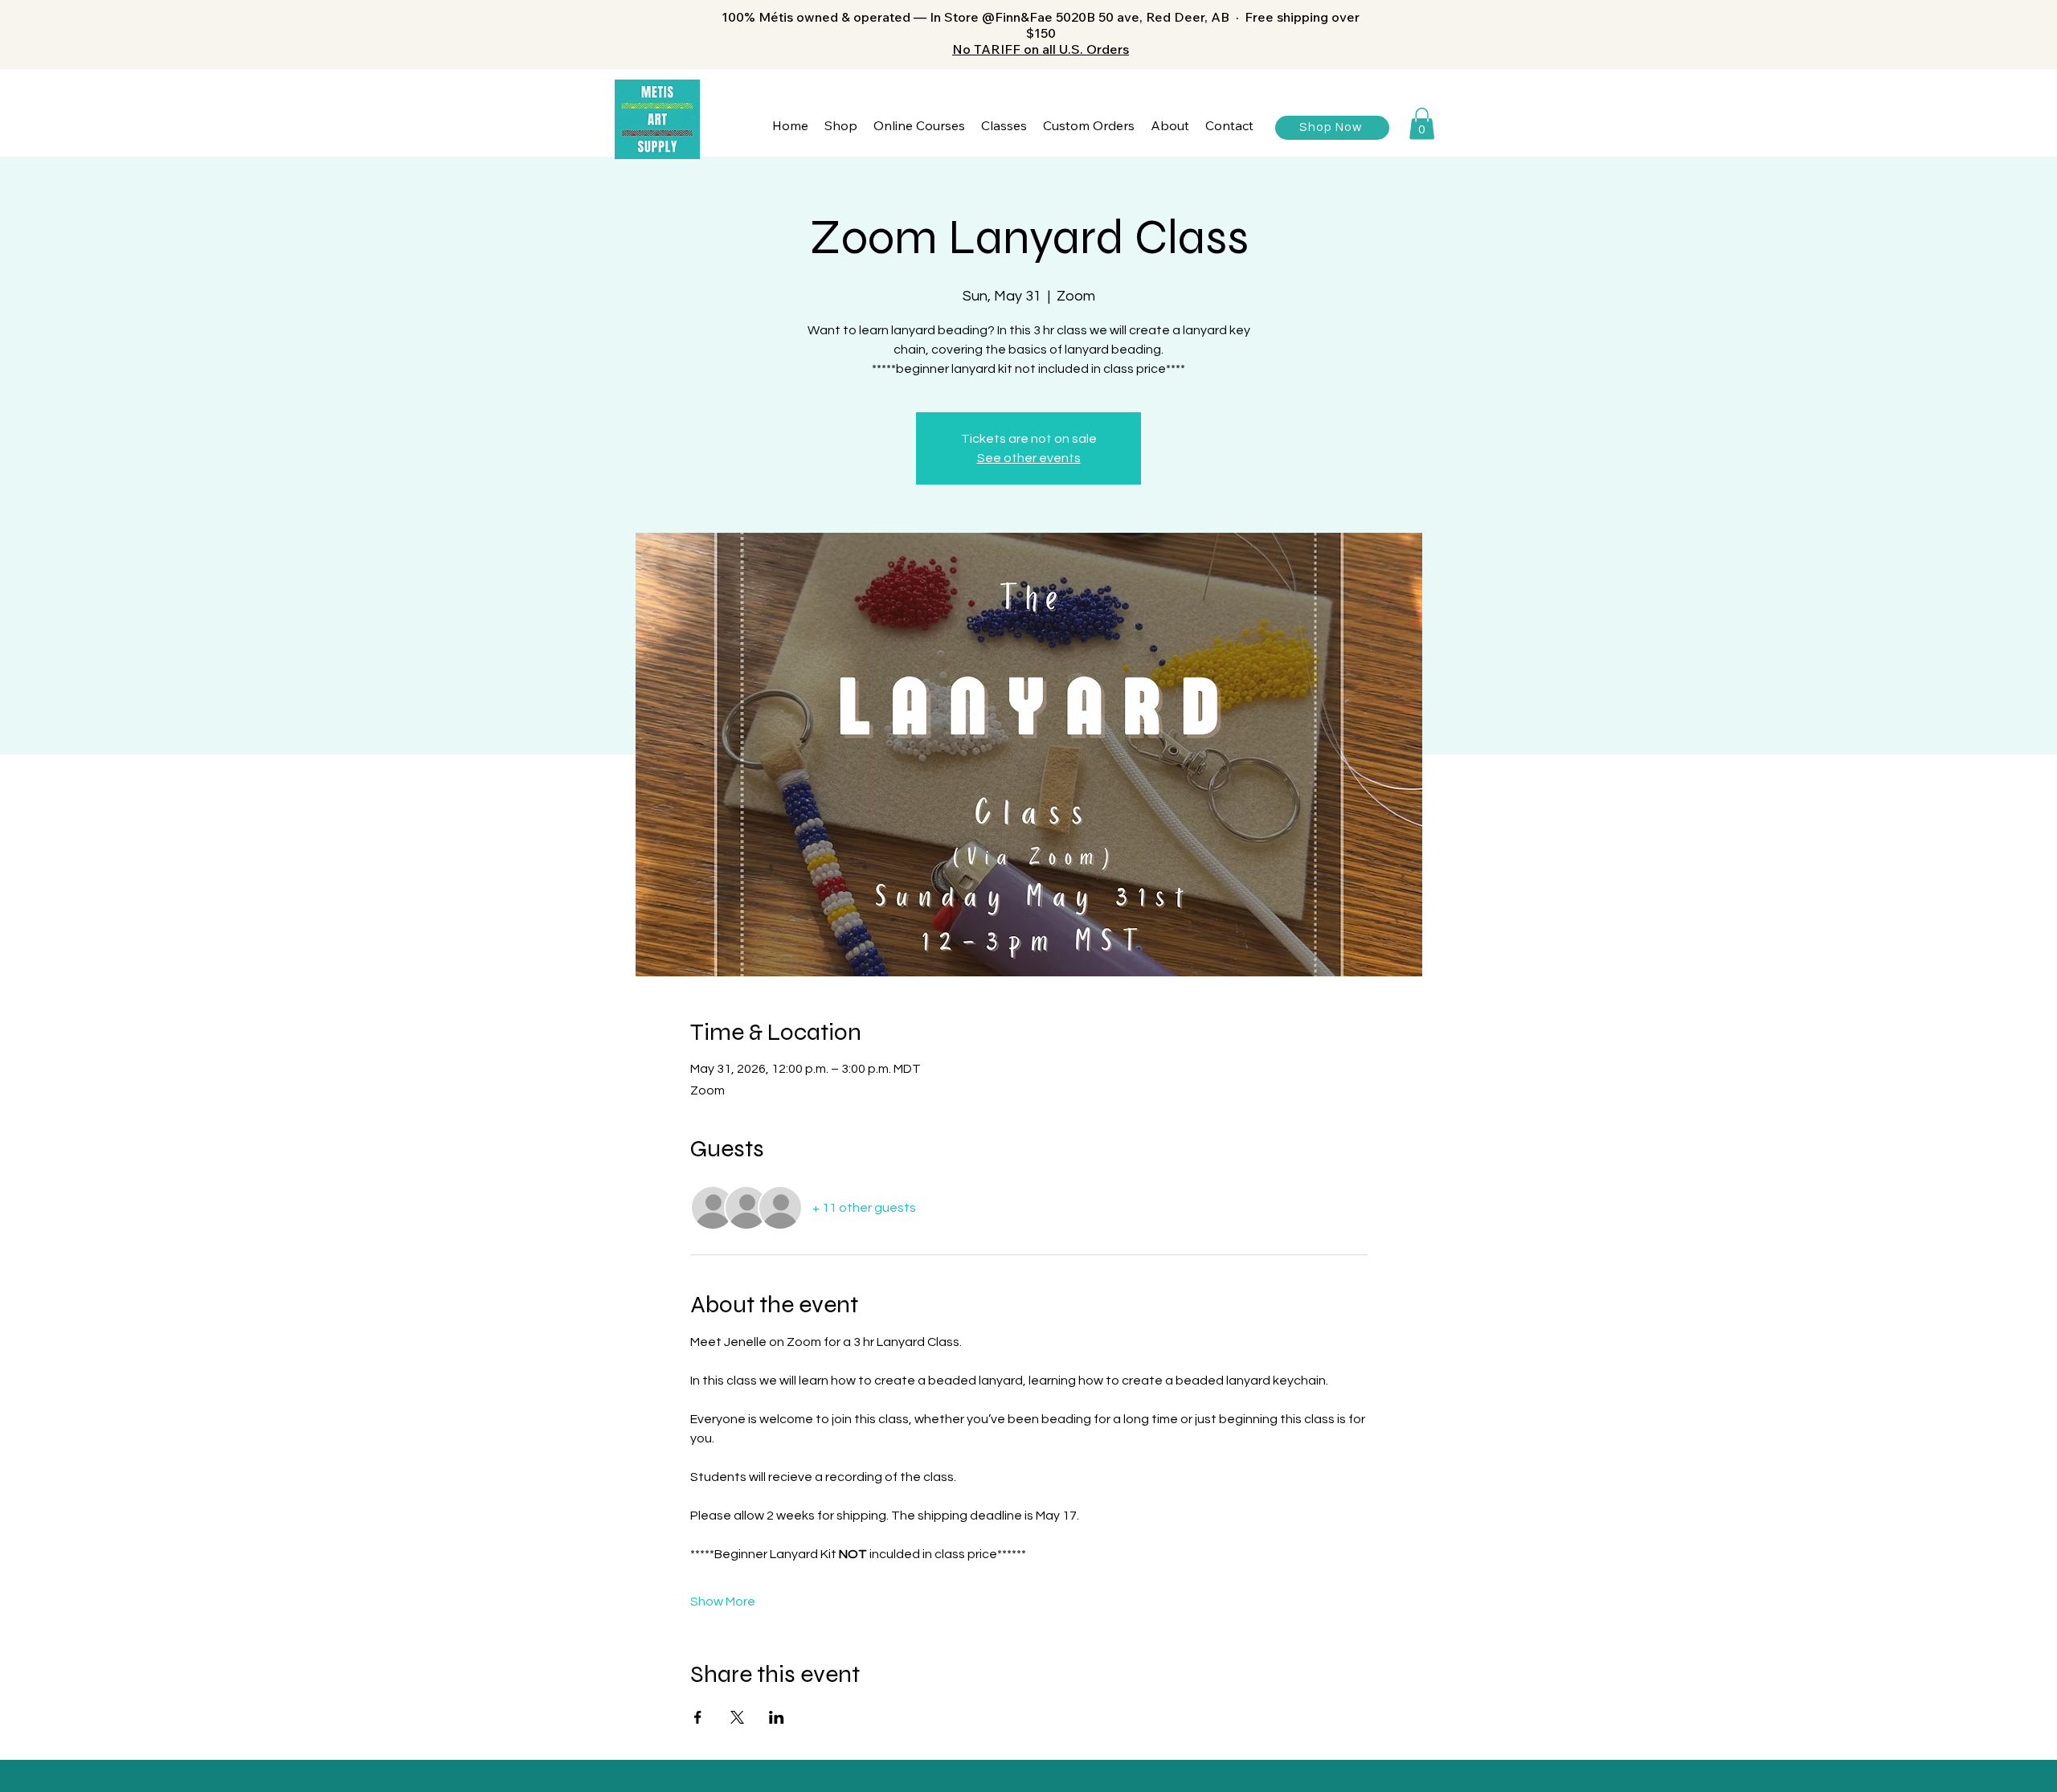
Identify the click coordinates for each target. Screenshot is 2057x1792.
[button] (841, 126)
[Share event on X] (737, 1717)
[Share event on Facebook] (698, 1717)
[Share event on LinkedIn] (777, 1717)
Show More (723, 1602)
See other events (1029, 458)
